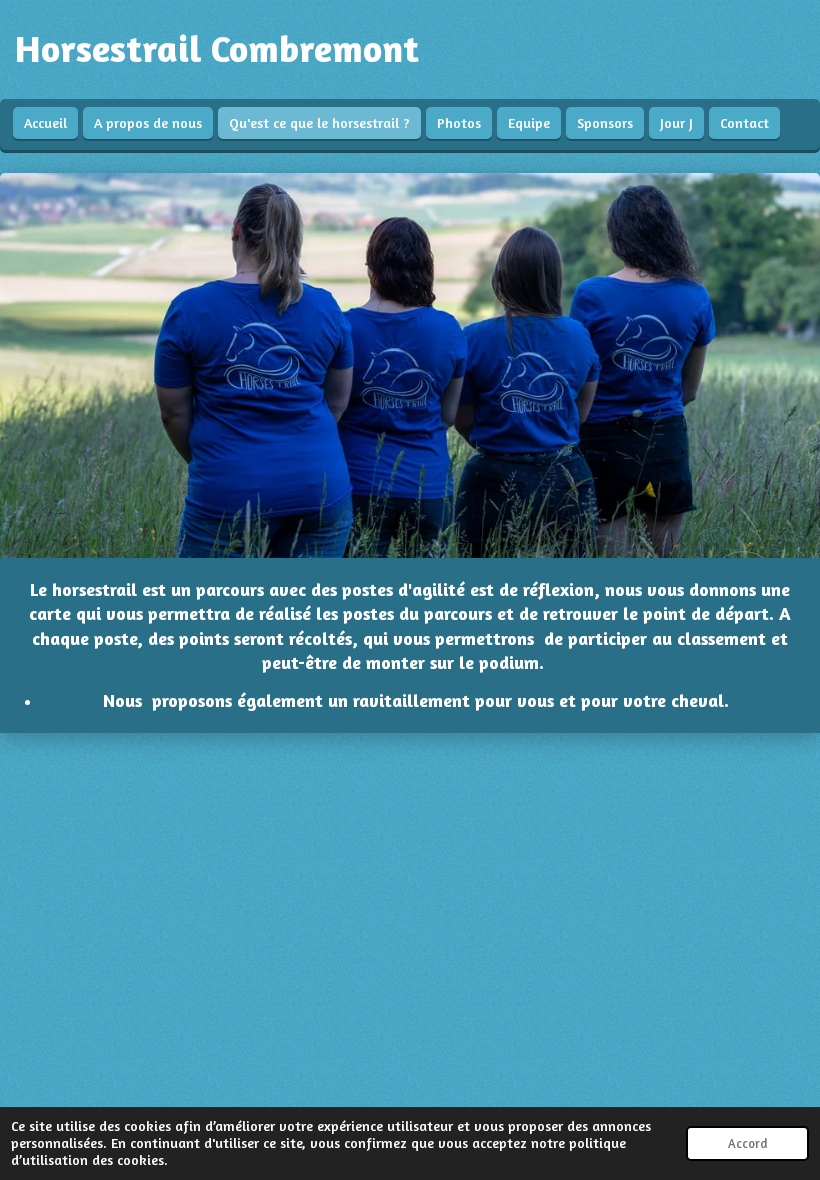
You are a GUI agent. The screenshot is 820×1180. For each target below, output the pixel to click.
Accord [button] (747, 1143)
